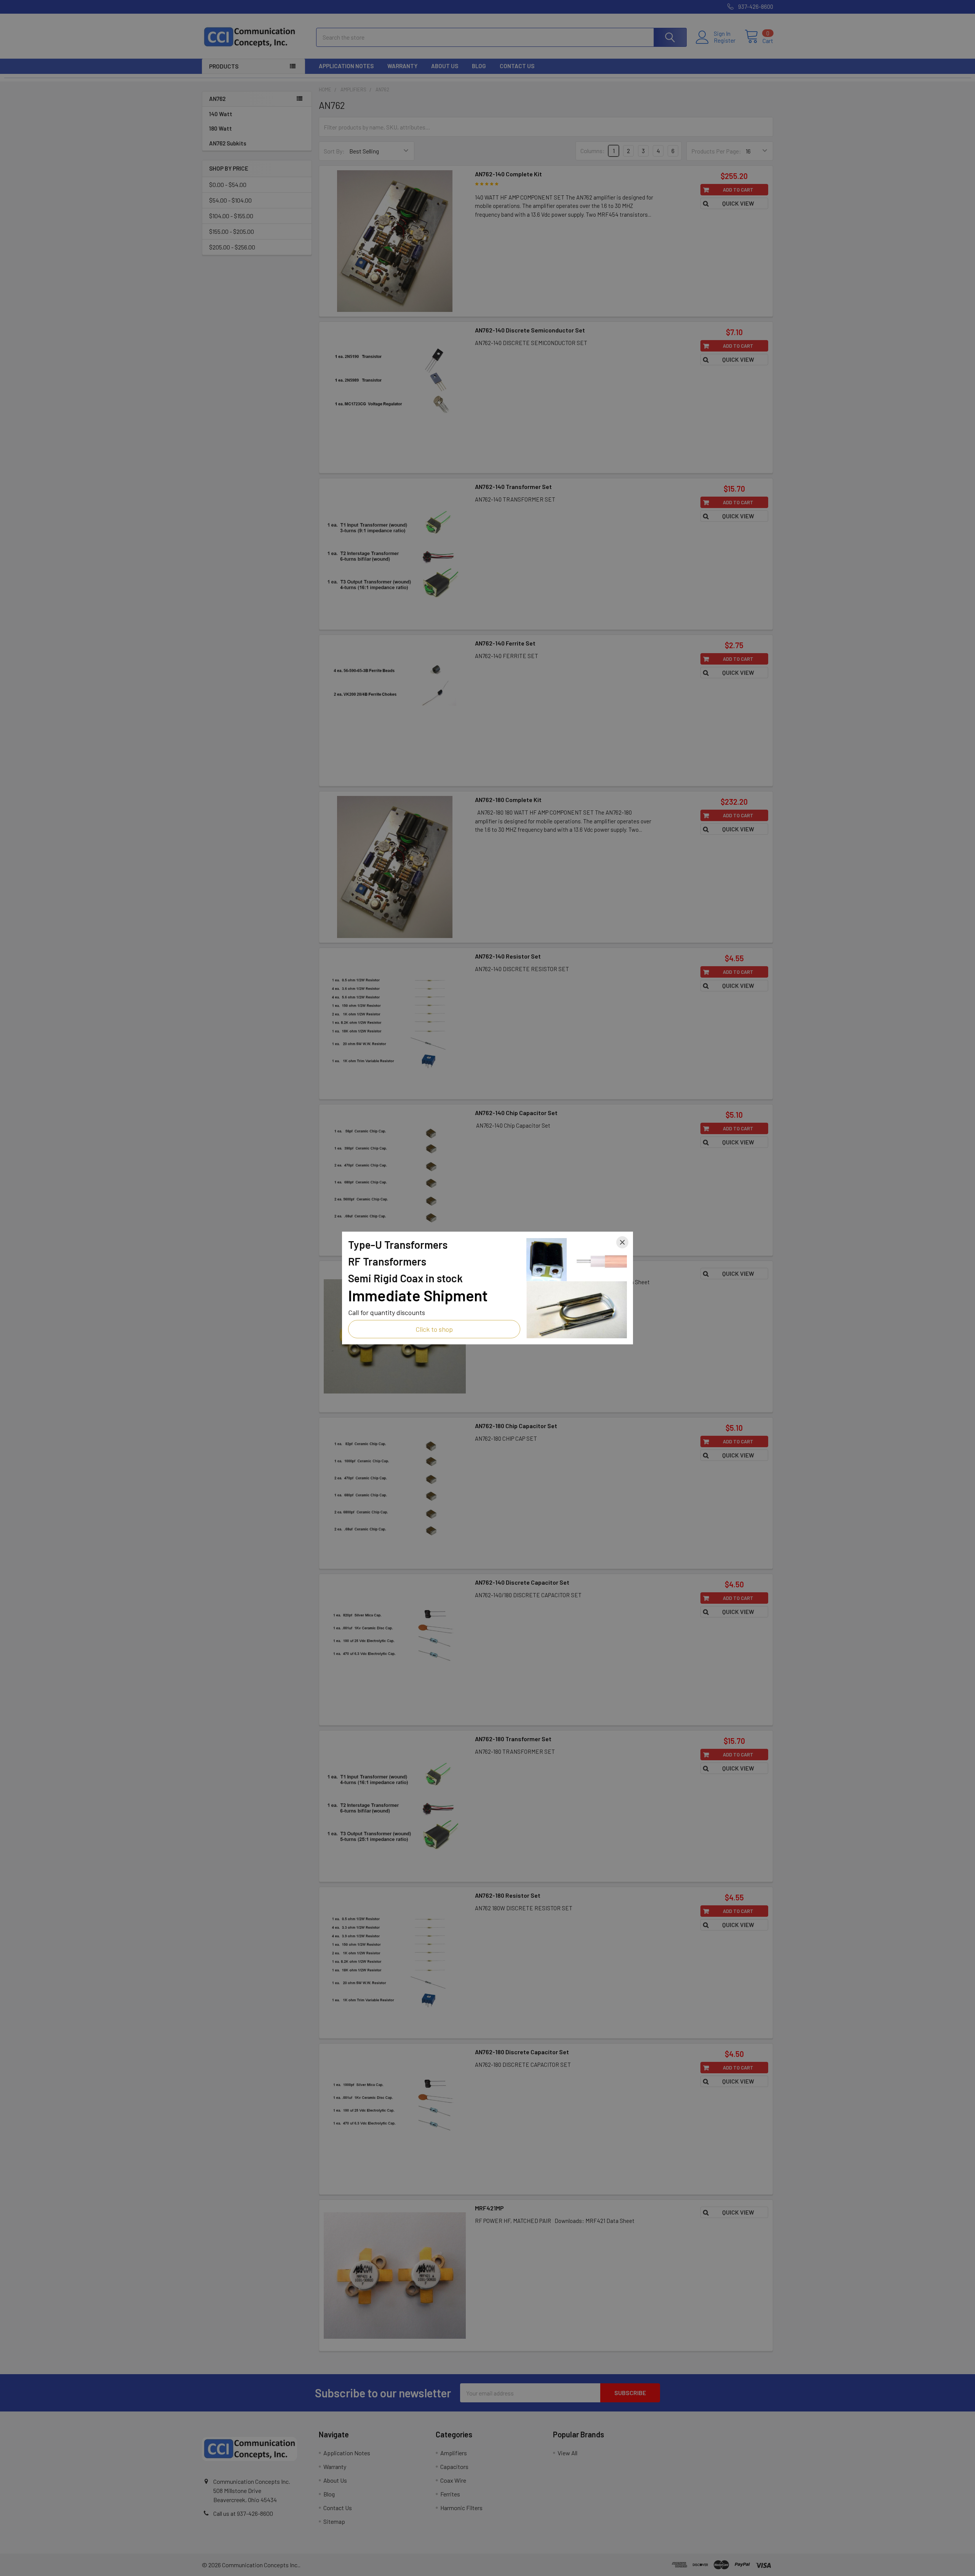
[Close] (622, 1242)
